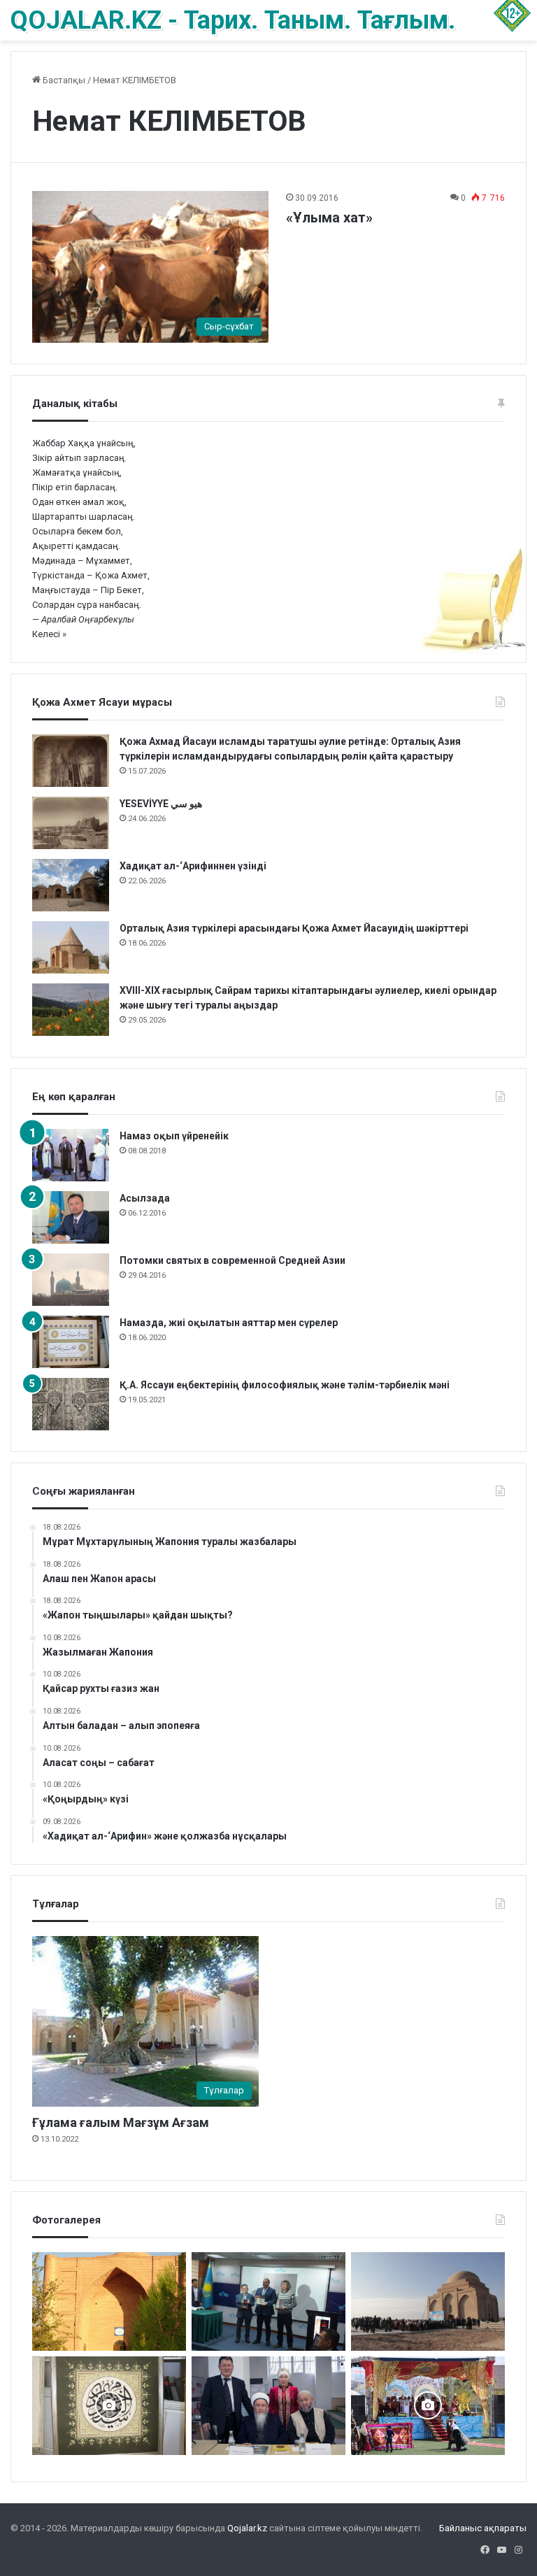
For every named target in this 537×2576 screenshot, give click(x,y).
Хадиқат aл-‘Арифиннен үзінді (193, 866)
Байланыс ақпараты (483, 2528)
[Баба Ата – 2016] (109, 2301)
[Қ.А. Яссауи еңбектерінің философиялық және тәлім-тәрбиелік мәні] (71, 1404)
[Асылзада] (71, 1217)
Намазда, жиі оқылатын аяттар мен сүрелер (229, 1323)
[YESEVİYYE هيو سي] (71, 823)
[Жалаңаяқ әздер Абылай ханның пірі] (268, 2301)
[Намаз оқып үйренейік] (71, 1155)
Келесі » (49, 634)
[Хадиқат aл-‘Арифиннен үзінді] (71, 885)
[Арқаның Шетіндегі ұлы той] (428, 2406)
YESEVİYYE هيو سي (161, 804)
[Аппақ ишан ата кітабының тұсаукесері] (268, 2406)
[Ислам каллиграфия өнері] (109, 2406)
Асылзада (145, 1198)
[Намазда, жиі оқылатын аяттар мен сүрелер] (71, 1342)
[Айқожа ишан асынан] (428, 2301)
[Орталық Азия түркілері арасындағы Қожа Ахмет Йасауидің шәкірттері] (71, 947)
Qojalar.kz (247, 2528)
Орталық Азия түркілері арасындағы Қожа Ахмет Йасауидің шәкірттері (295, 928)
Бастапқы (63, 80)
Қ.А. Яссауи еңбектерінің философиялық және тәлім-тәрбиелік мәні (285, 1385)
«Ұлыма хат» (329, 218)
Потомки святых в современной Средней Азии (232, 1260)
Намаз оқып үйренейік (174, 1136)
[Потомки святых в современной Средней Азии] (71, 1280)
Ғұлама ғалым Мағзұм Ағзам (121, 2122)
